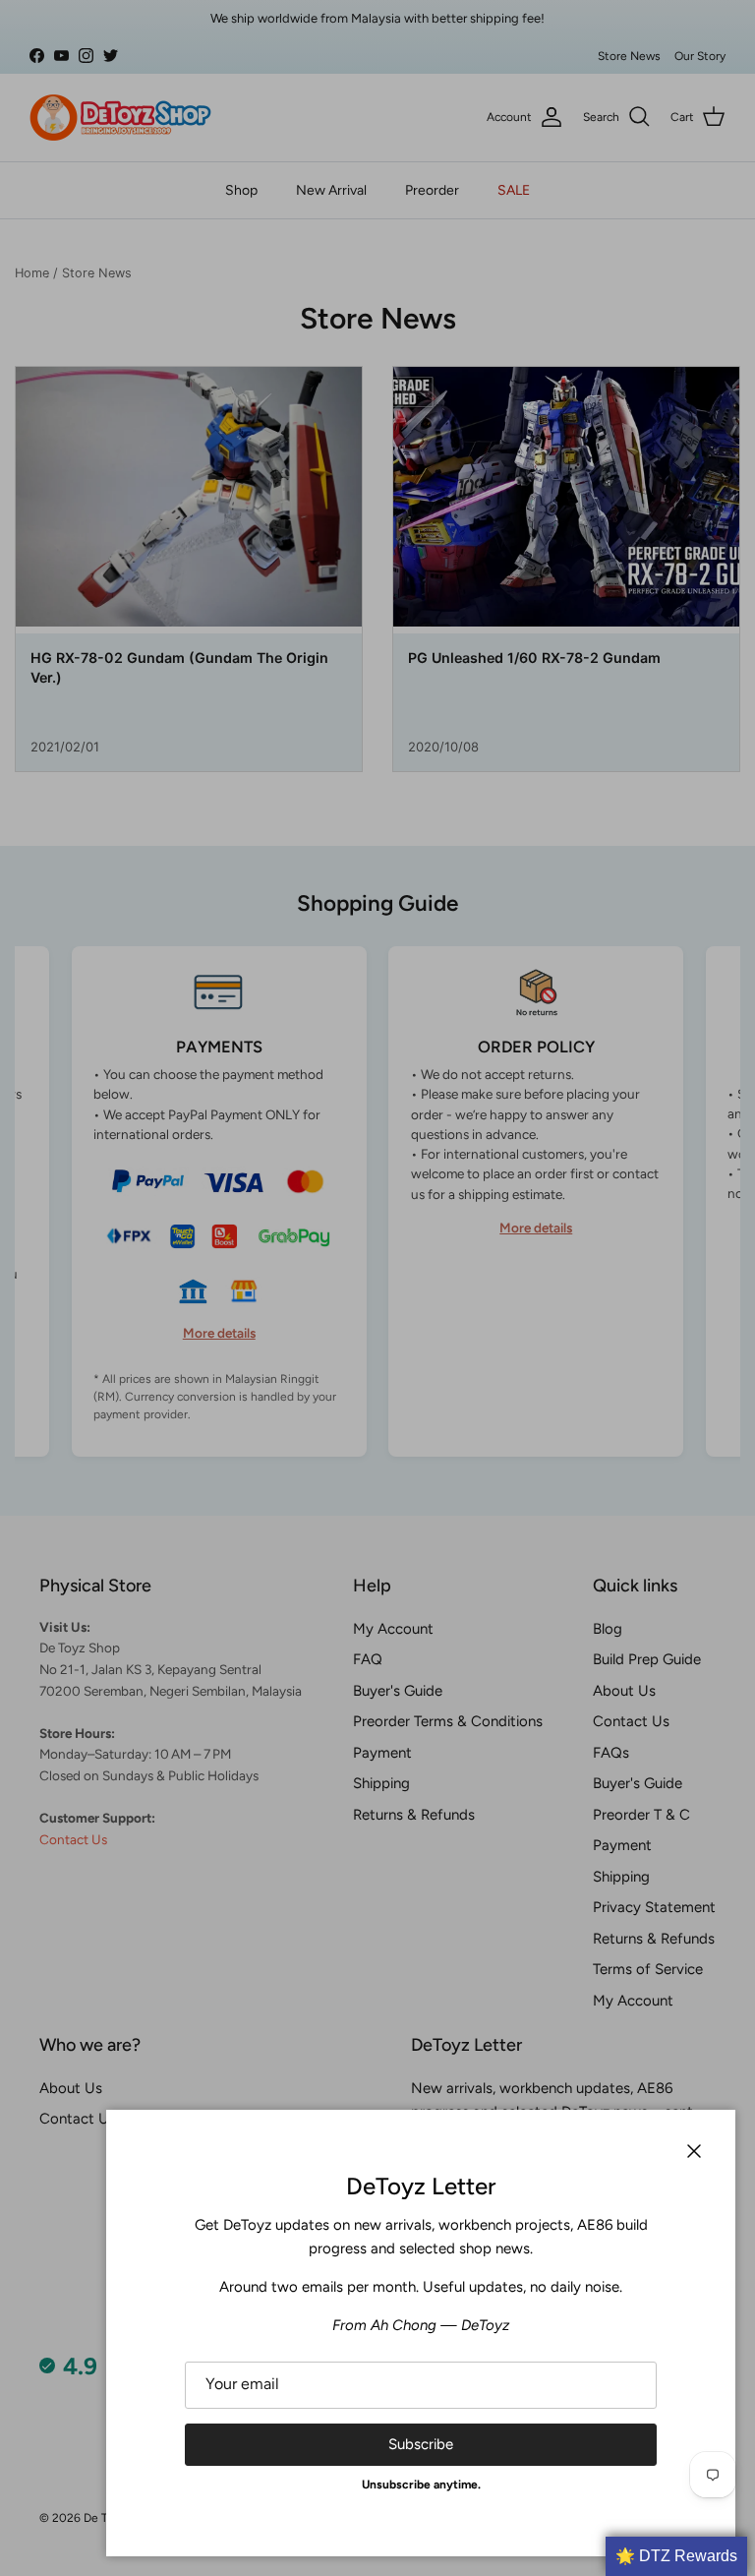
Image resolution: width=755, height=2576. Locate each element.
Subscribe (421, 2444)
